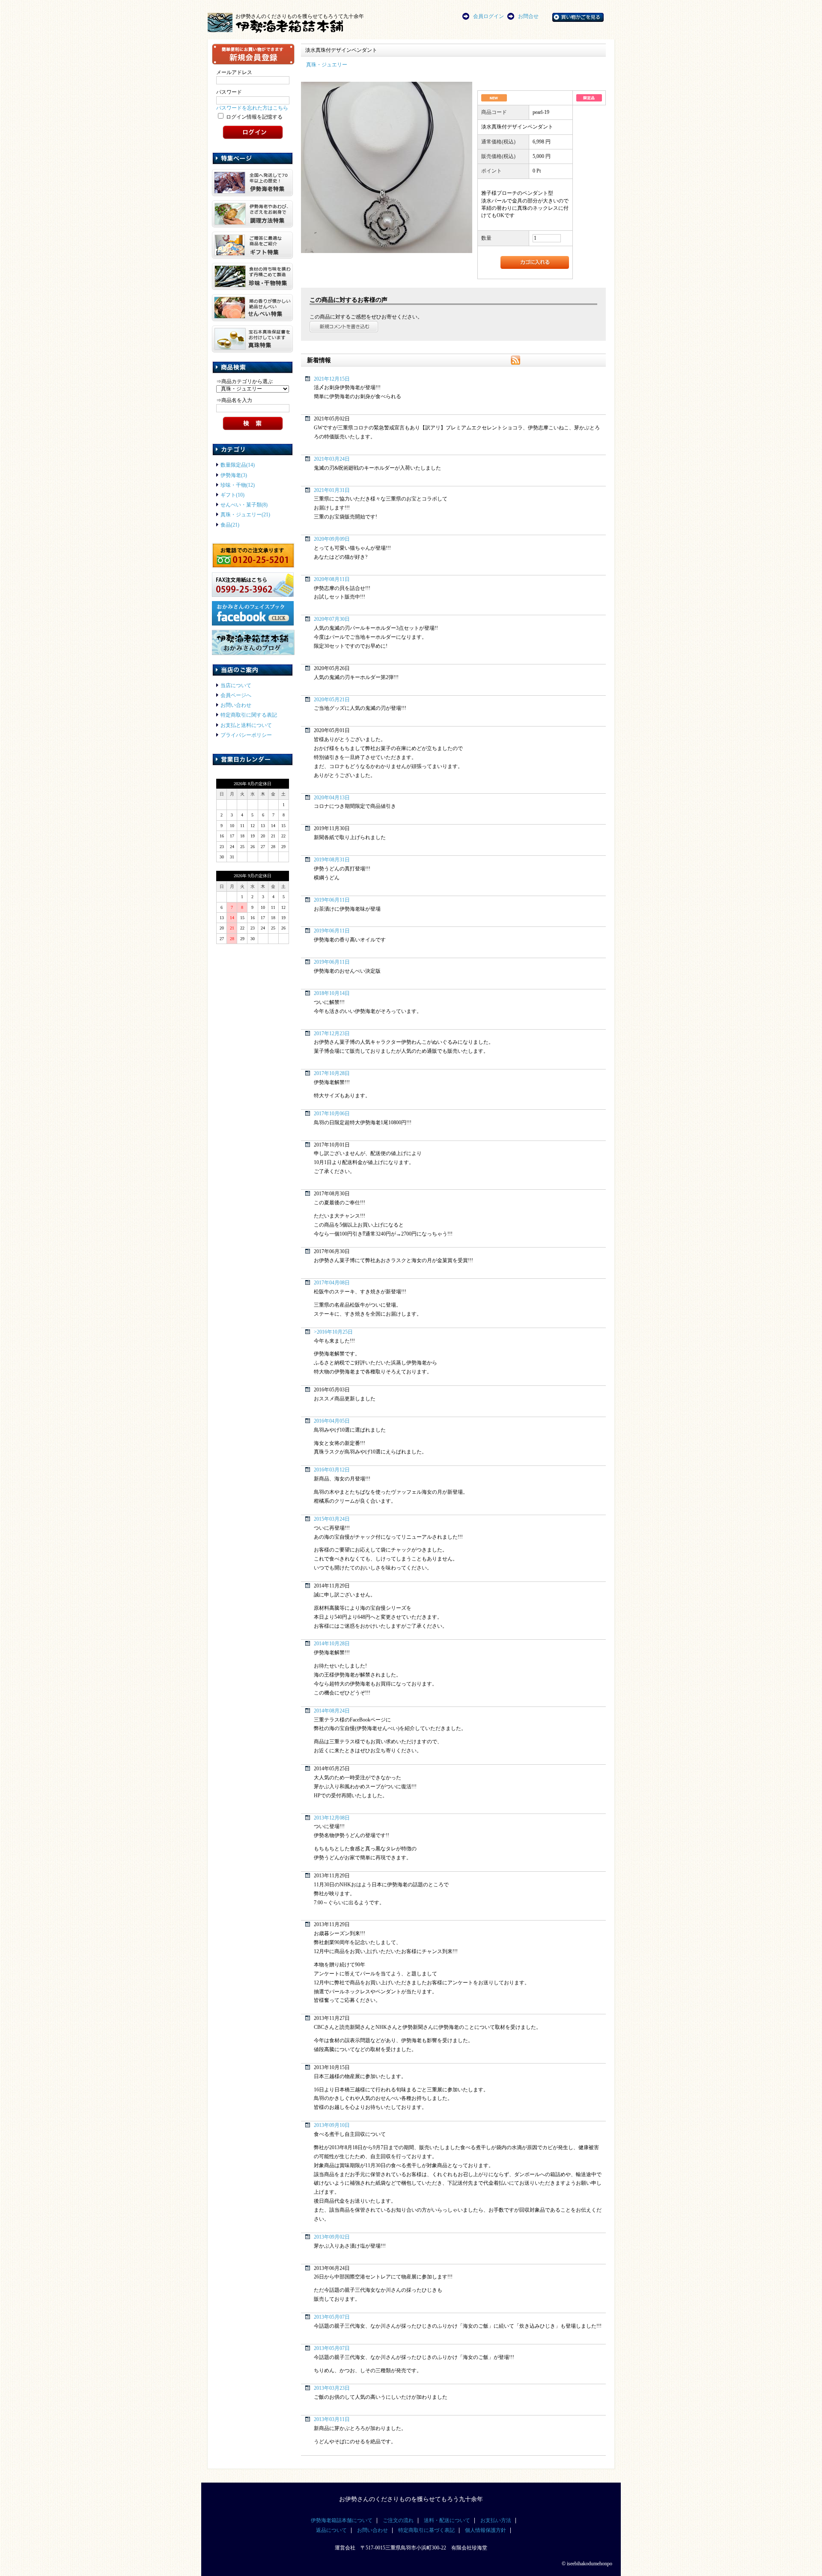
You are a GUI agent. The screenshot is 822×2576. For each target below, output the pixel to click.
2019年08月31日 (332, 860)
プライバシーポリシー (246, 735)
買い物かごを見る (589, 16)
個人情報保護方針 (485, 2530)
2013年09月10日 (332, 2125)
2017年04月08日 (332, 1283)
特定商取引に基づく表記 (426, 2530)
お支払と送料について (246, 725)
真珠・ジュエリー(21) (245, 515)
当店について (236, 686)
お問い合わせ (236, 705)
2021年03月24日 (332, 459)
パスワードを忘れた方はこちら (252, 108)
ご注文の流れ (398, 2521)
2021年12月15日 (332, 379)
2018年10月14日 (332, 993)
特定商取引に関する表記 (249, 715)
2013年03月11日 (332, 2420)
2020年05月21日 (332, 700)
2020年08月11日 (332, 579)
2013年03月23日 (332, 2388)
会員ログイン (488, 16)
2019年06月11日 (332, 900)
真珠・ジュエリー (327, 65)
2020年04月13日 (332, 798)
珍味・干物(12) (238, 485)
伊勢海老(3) (234, 475)
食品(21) (230, 525)
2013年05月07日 (332, 2317)
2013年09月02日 (332, 2237)
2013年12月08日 (332, 1818)
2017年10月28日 (332, 1074)
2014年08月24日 (332, 1711)
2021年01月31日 (332, 490)
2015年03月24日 (332, 1519)
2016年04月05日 (332, 1421)
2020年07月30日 (332, 619)
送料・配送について (447, 2521)
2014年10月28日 (332, 1644)
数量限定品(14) (238, 465)
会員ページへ (236, 695)
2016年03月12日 (332, 1470)
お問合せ (528, 16)
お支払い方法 (496, 2521)
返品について (331, 2530)
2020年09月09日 (332, 539)
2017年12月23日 (332, 1034)
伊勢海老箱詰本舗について (342, 2521)
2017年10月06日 (332, 1114)
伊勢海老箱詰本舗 (304, 26)
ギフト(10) (232, 495)
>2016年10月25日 (333, 1332)
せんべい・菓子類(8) (244, 505)
